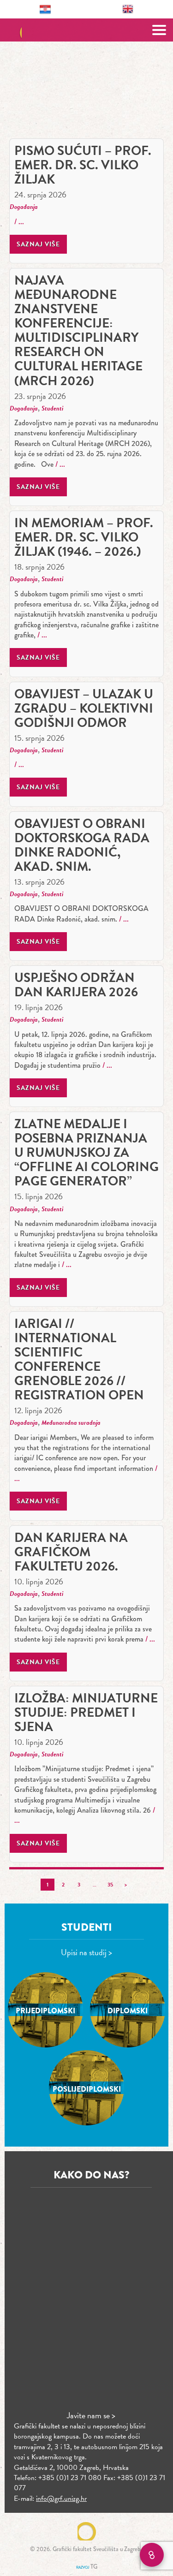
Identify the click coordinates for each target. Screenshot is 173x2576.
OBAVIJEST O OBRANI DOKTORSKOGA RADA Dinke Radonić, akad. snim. (82, 845)
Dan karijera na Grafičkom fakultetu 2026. (71, 1552)
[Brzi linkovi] (152, 2555)
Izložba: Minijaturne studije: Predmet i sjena (86, 1712)
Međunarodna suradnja (71, 1423)
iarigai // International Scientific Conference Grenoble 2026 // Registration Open (79, 1359)
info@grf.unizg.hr (61, 2499)
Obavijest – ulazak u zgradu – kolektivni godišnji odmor (84, 708)
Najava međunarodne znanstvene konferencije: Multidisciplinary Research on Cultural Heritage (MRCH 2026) (78, 330)
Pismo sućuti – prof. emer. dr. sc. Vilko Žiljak (83, 165)
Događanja (24, 207)
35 (110, 1885)
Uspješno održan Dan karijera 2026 (76, 985)
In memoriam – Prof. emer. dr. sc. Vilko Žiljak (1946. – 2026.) (84, 537)
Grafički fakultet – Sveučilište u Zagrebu (86, 30)
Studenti (52, 408)
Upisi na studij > (86, 1952)
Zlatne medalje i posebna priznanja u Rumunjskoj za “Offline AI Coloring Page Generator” (86, 1152)
